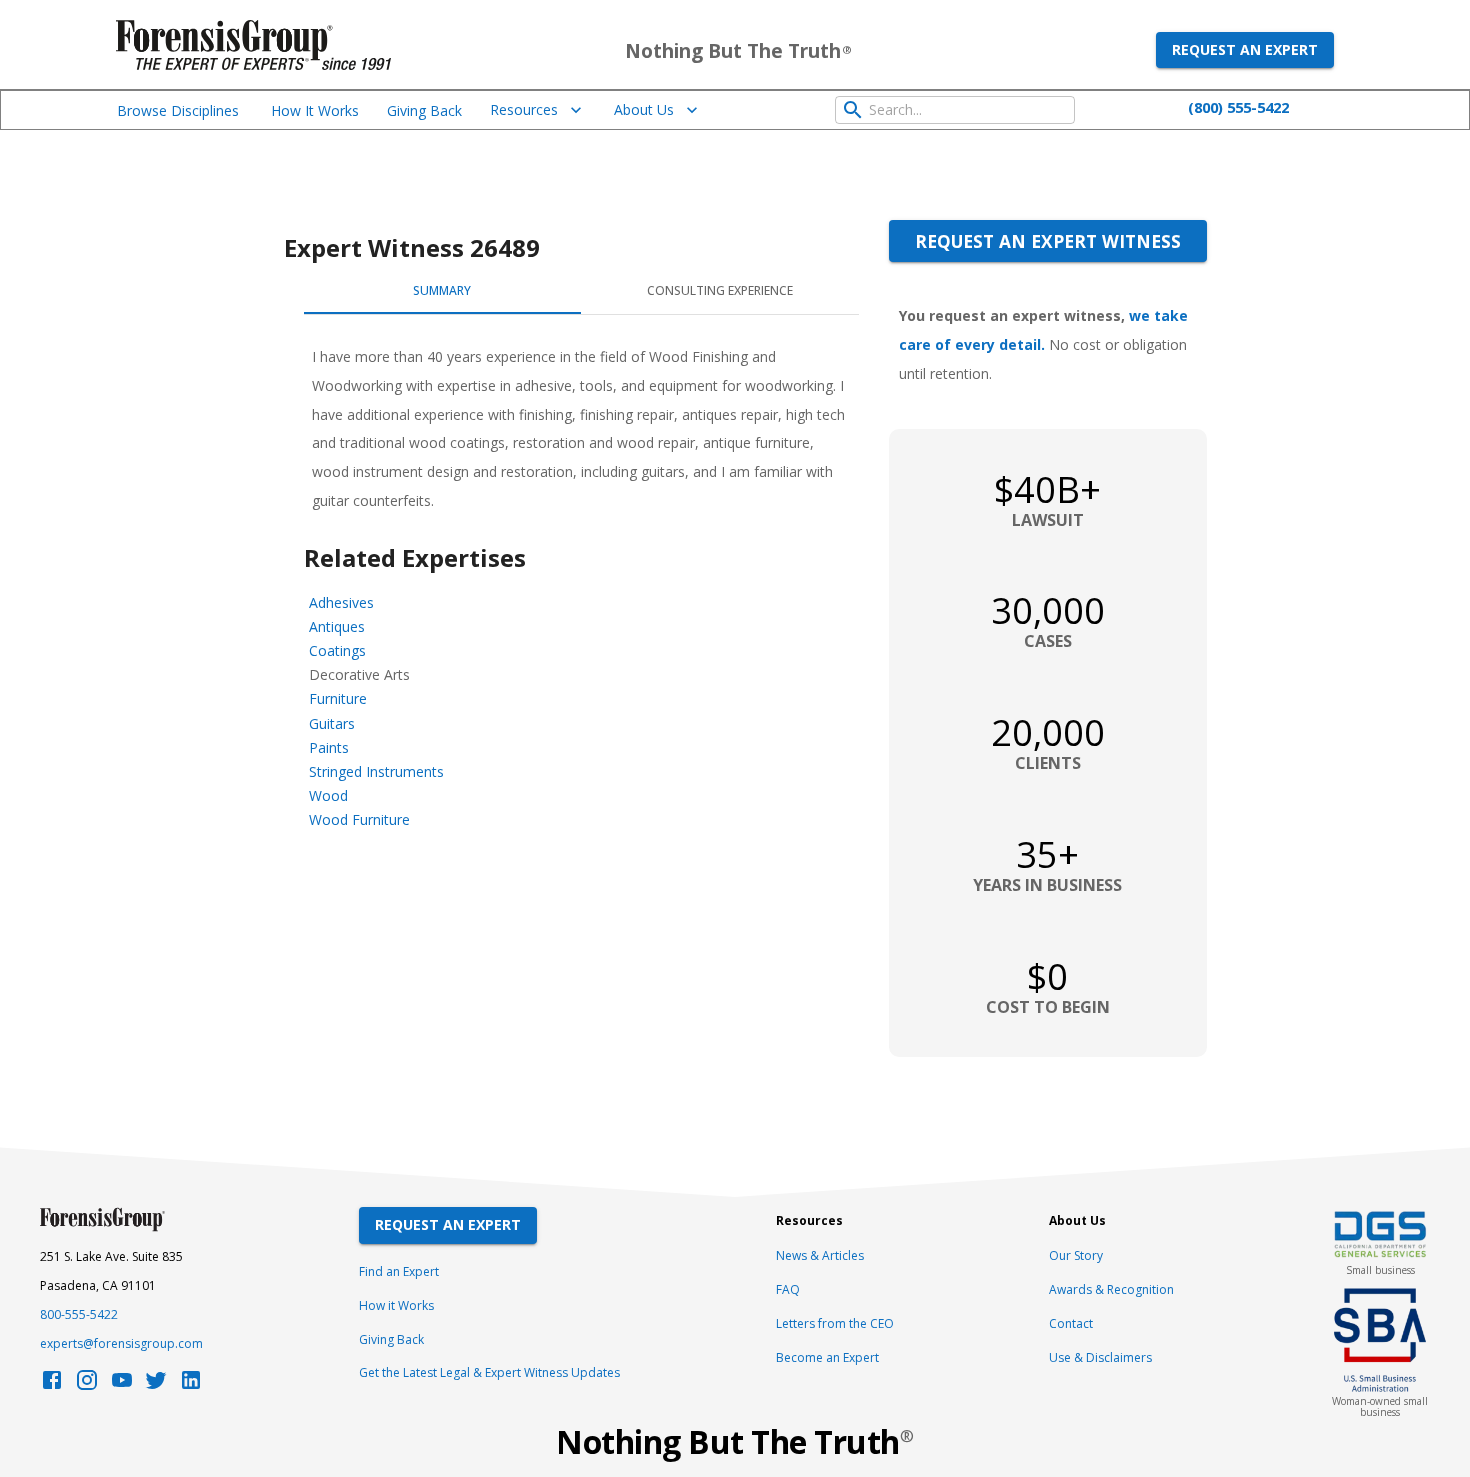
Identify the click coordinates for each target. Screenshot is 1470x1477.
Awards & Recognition (1111, 1289)
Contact (1071, 1323)
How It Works (315, 110)
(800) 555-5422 (1238, 107)
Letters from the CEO (835, 1323)
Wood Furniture (359, 819)
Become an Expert (827, 1357)
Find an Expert (399, 1271)
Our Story (1076, 1255)
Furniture (338, 698)
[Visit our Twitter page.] (156, 1385)
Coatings (337, 650)
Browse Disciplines (178, 110)
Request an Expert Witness (1048, 241)
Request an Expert (1245, 49)
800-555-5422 (79, 1314)
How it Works (396, 1305)
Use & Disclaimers (1100, 1357)
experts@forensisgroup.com (121, 1343)
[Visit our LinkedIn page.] (191, 1385)
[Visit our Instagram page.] (87, 1385)
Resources (524, 109)
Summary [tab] (442, 290)
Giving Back (424, 110)
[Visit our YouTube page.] (122, 1385)
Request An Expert (448, 1224)
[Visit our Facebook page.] (52, 1385)
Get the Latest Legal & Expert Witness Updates (489, 1372)
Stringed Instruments (376, 771)
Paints (329, 747)
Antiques (337, 626)
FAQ (788, 1289)
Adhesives (341, 602)
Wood (328, 795)
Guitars (332, 723)
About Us (644, 109)
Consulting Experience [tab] (720, 290)
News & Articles (820, 1255)
